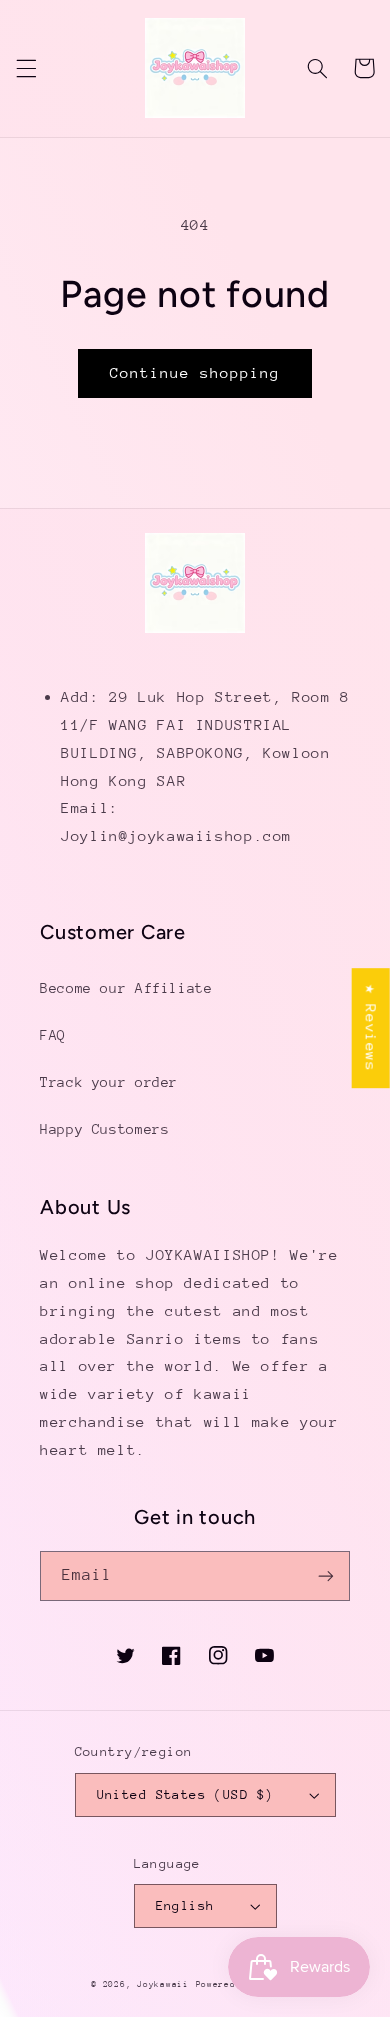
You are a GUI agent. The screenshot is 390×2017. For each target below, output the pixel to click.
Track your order (109, 1082)
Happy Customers (104, 1129)
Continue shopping (195, 372)
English (185, 1905)
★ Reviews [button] (371, 1028)
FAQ (53, 1035)
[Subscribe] (326, 1575)
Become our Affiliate (126, 988)
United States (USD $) (185, 1794)
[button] (26, 68)
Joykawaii (163, 1984)
